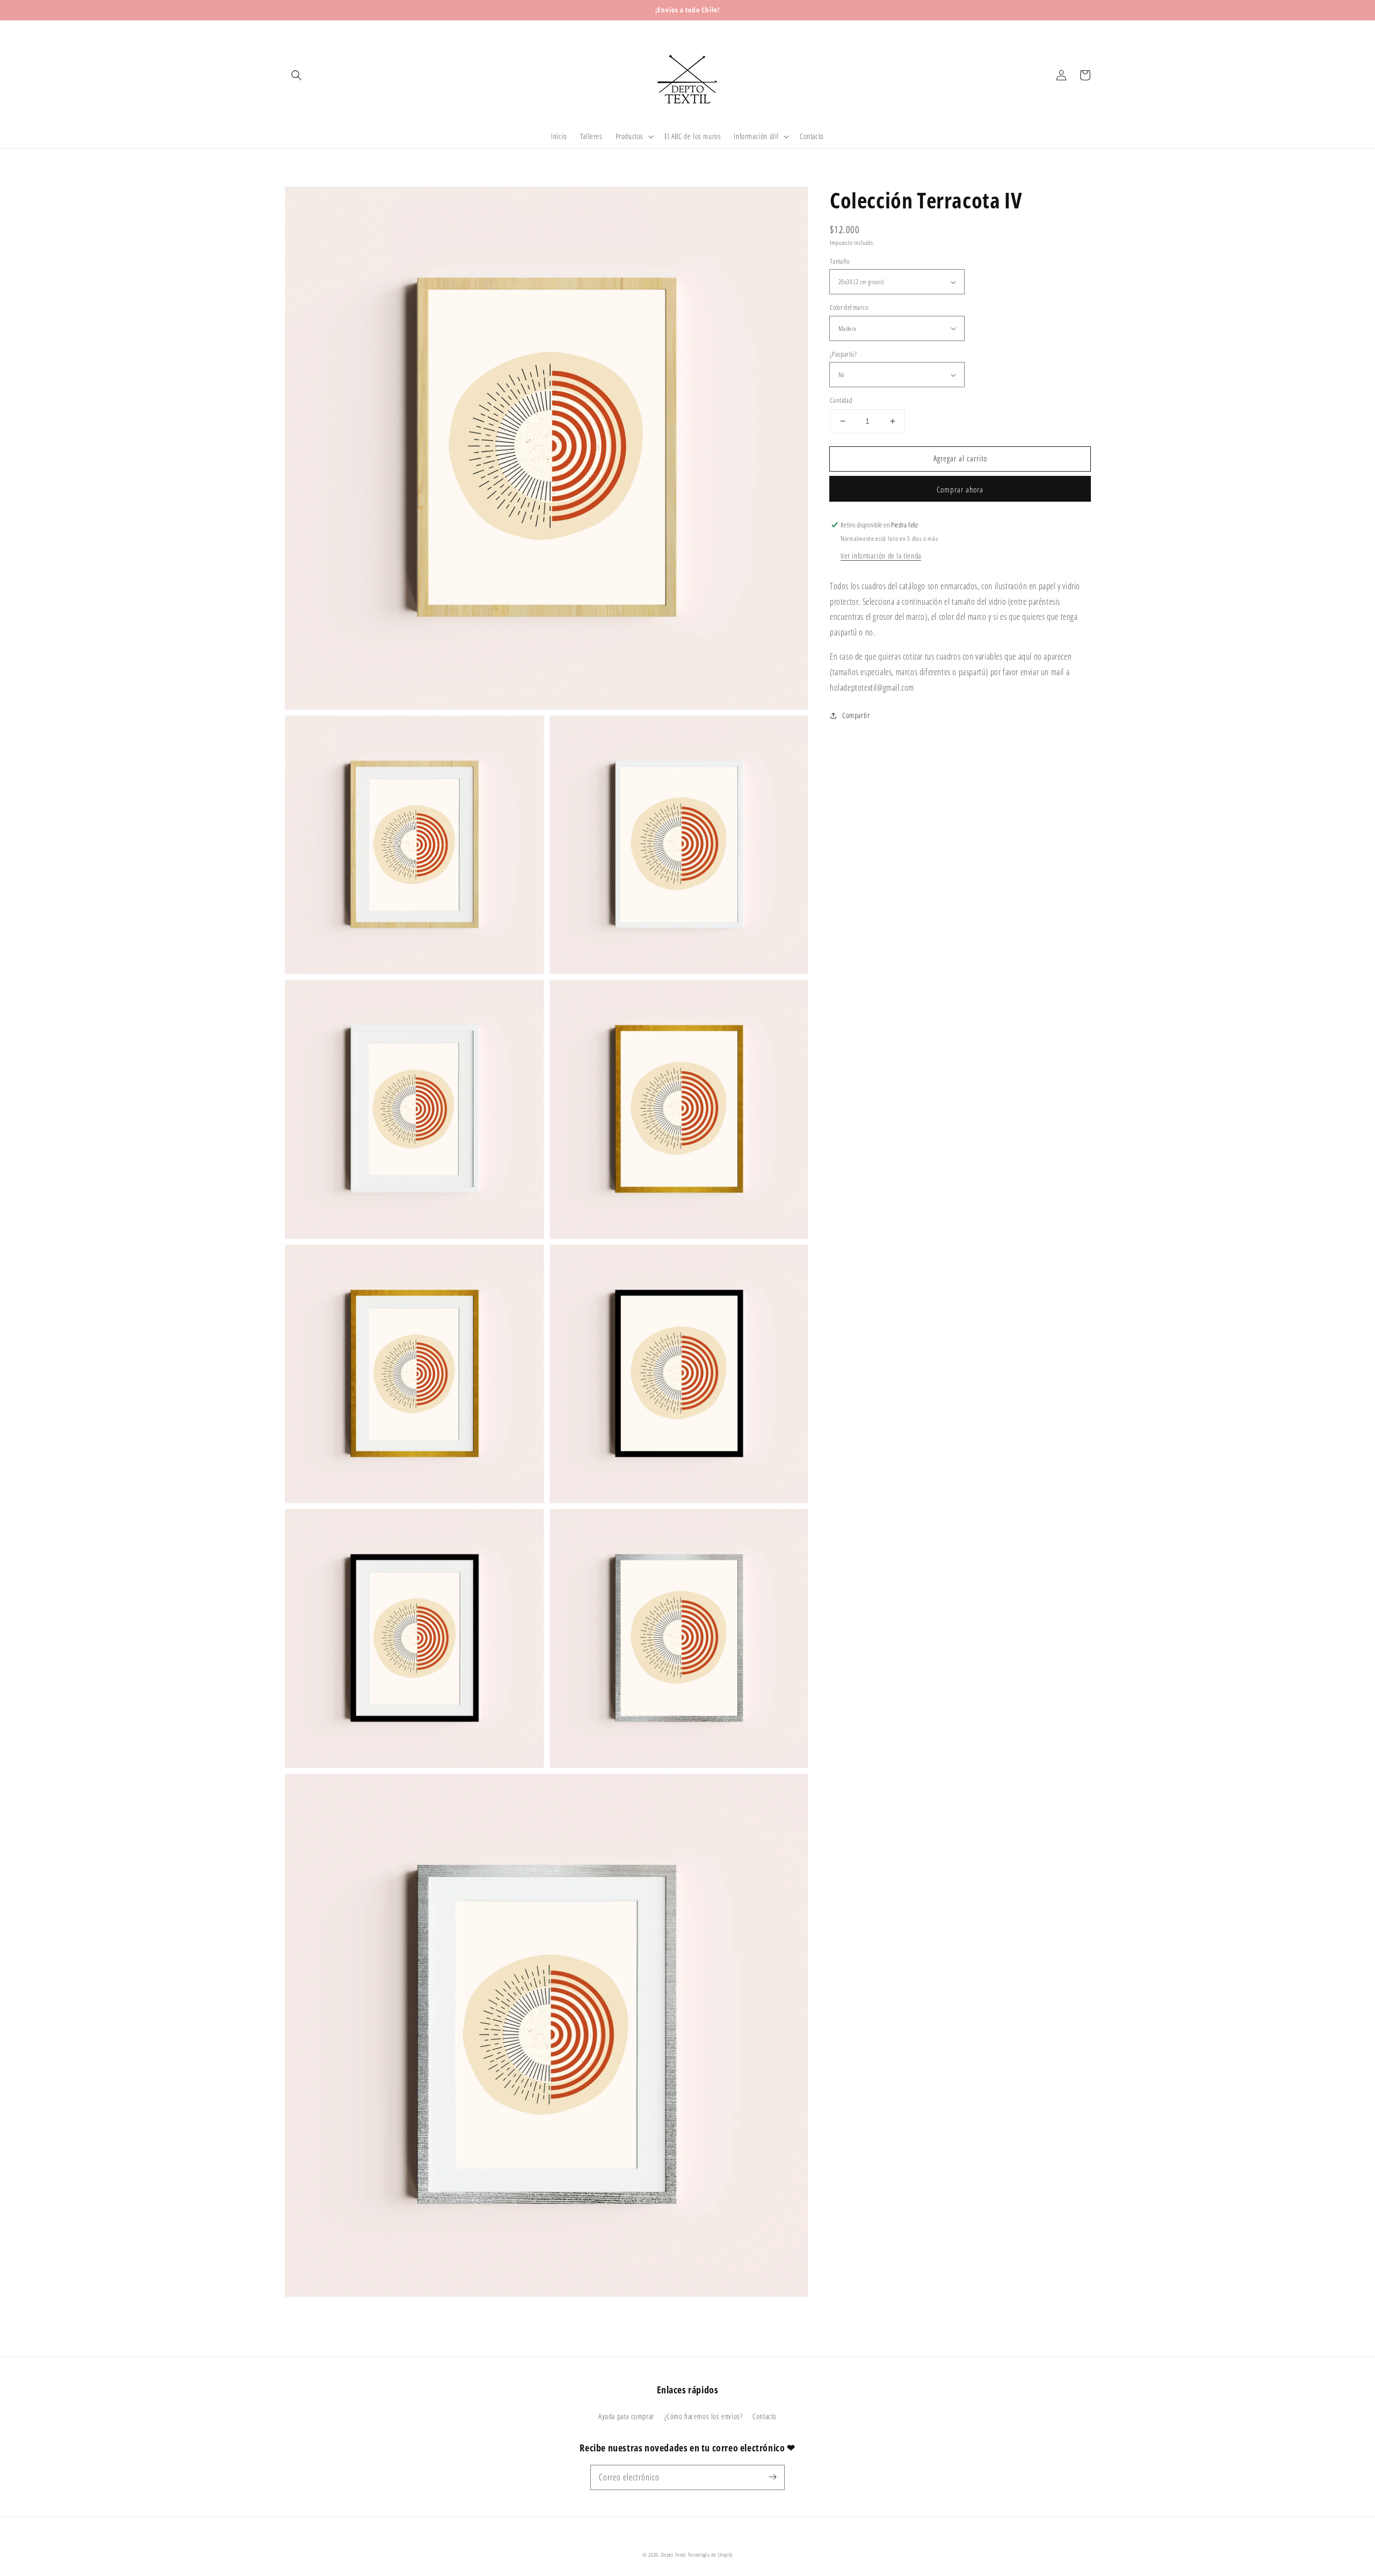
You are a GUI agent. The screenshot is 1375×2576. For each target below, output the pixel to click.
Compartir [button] (856, 715)
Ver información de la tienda (881, 556)
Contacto (765, 2416)
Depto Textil (674, 2555)
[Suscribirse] (772, 2477)
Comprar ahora (960, 489)
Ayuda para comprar (626, 2416)
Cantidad (841, 400)
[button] (296, 75)
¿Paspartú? (843, 354)
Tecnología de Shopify (711, 2555)
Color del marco (849, 307)
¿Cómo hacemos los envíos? (704, 2416)
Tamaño (840, 261)
